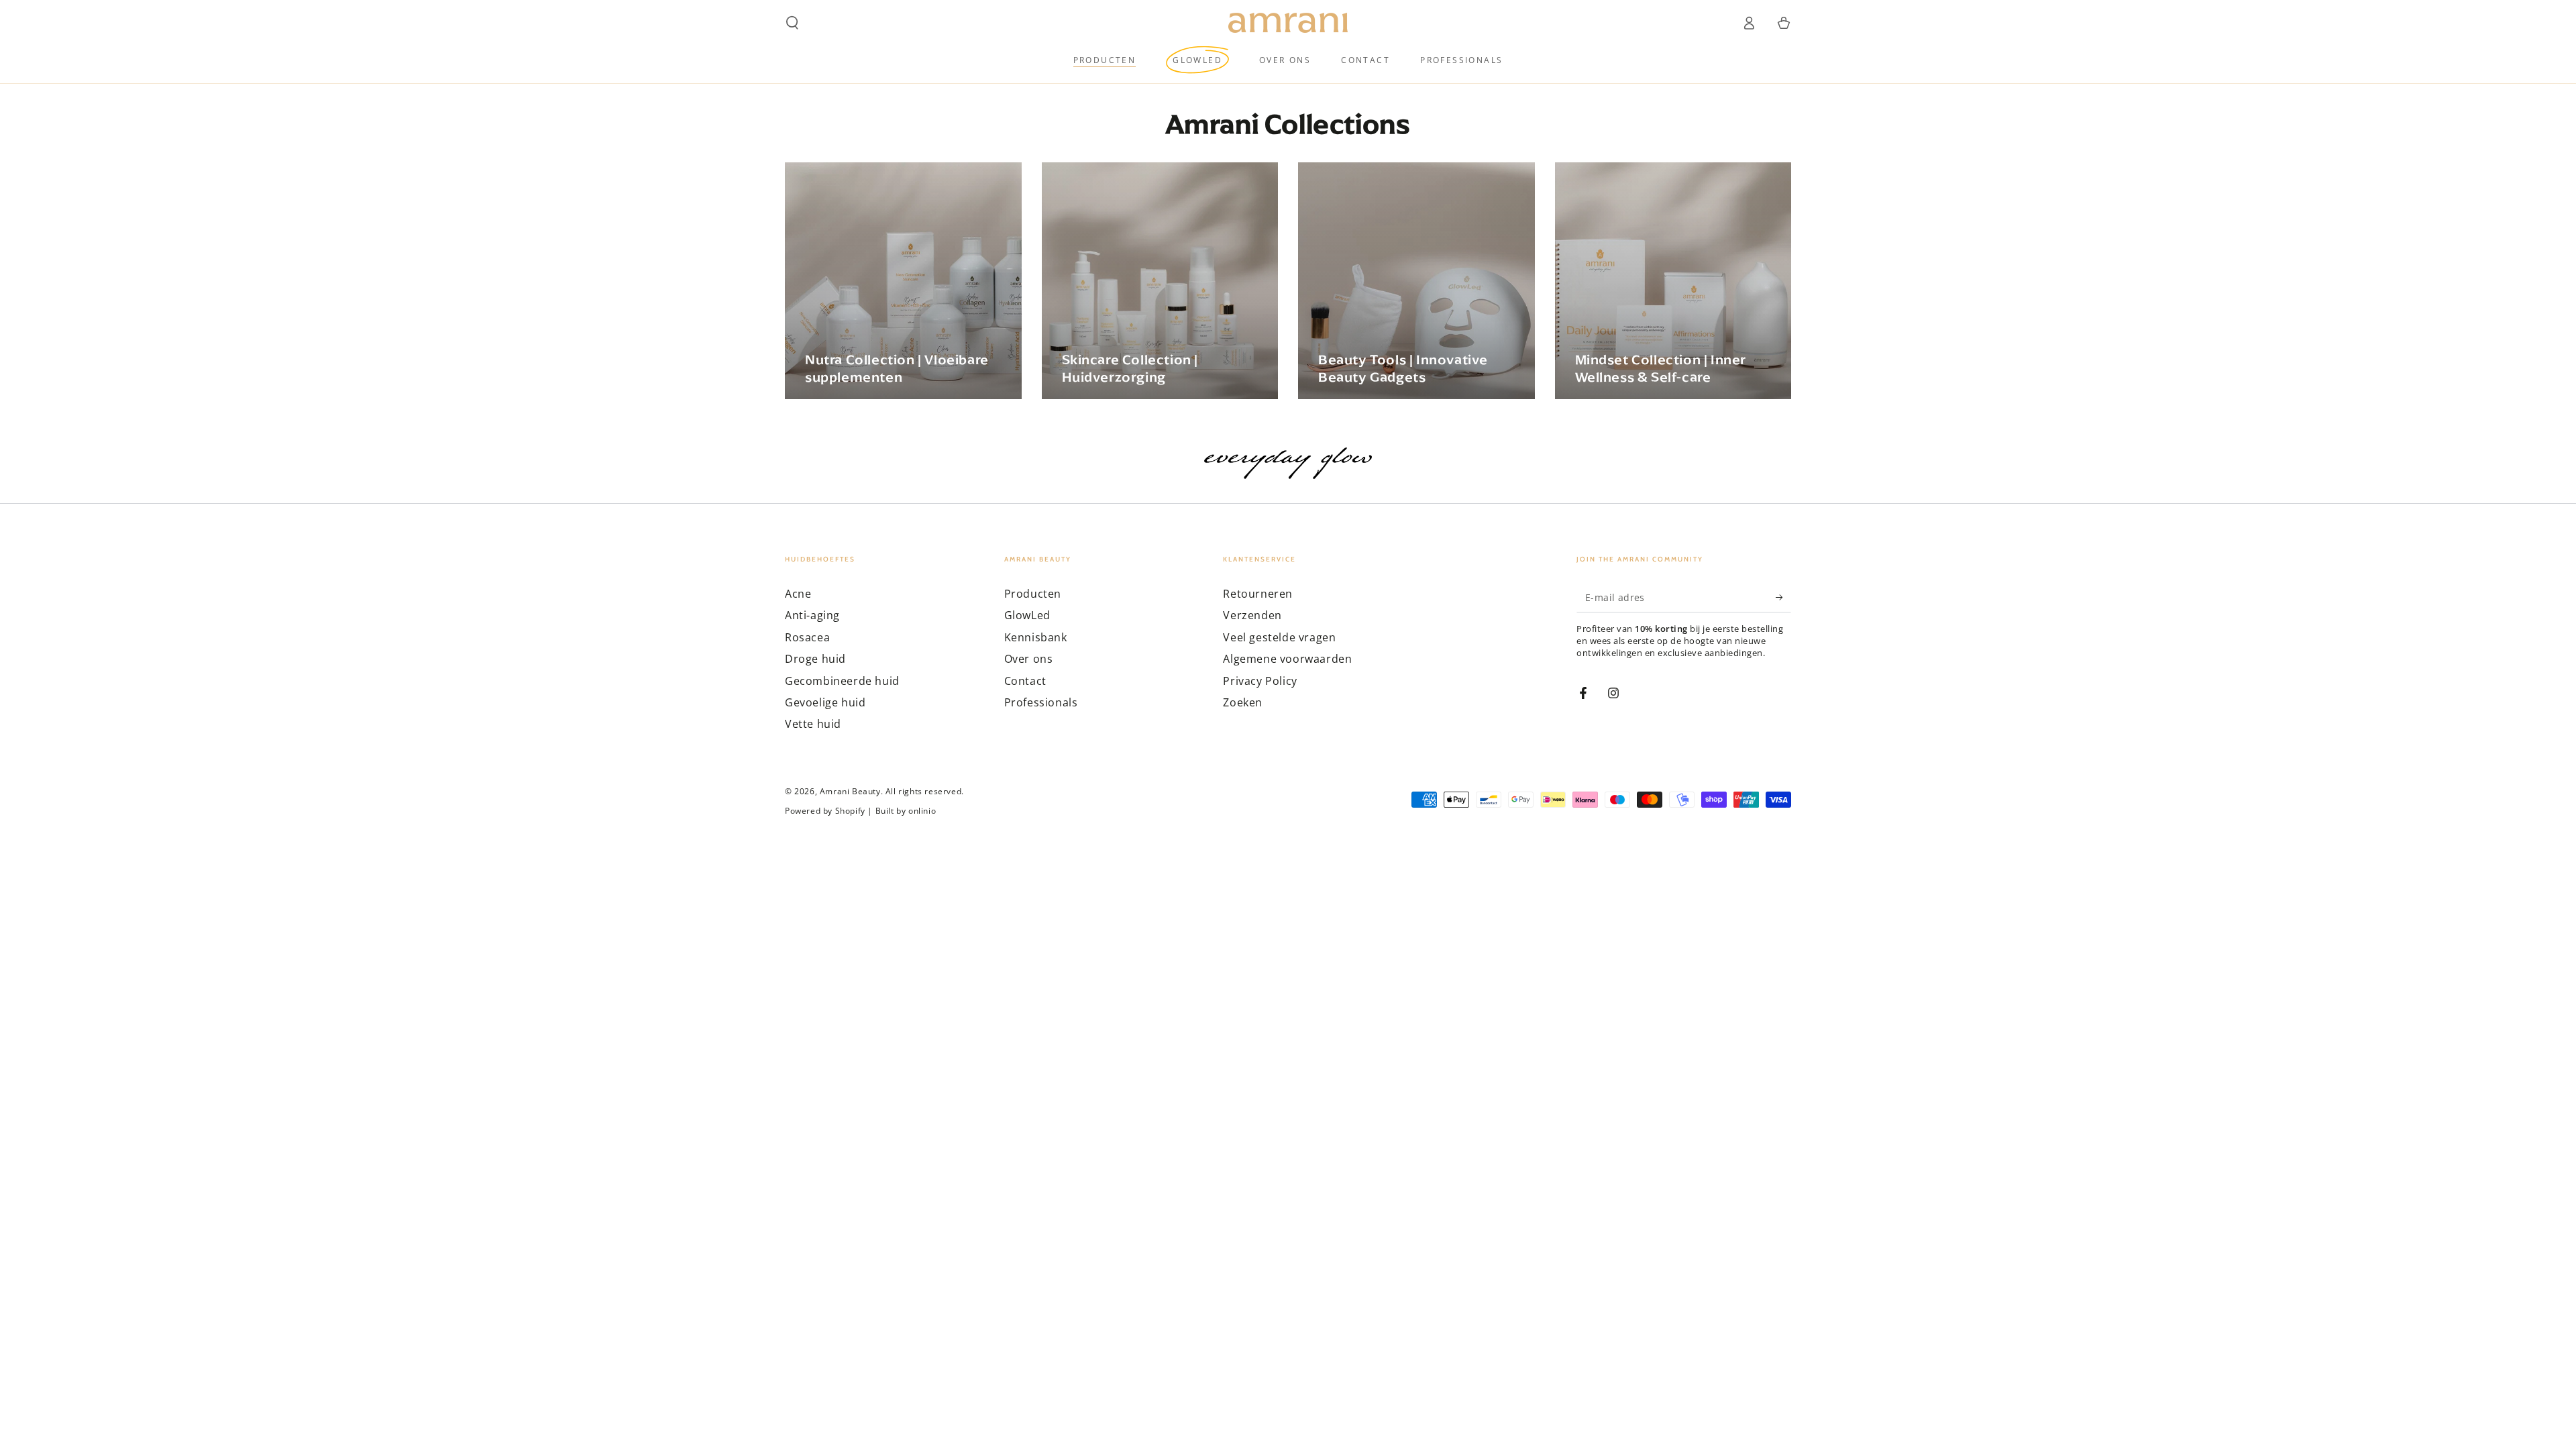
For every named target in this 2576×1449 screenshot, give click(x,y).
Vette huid (813, 724)
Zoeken (1243, 702)
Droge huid (815, 659)
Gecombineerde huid (842, 681)
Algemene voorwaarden (1287, 659)
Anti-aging (812, 615)
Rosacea (807, 637)
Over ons (1029, 659)
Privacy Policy (1260, 681)
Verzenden (1252, 615)
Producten (1033, 594)
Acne (798, 594)
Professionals (1041, 702)
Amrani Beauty (850, 791)
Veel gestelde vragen (1279, 637)
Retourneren (1258, 594)
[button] (792, 23)
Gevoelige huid (825, 702)
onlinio (922, 811)
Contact (1025, 681)
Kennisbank (1036, 637)
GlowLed (1027, 615)
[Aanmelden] (1783, 597)
